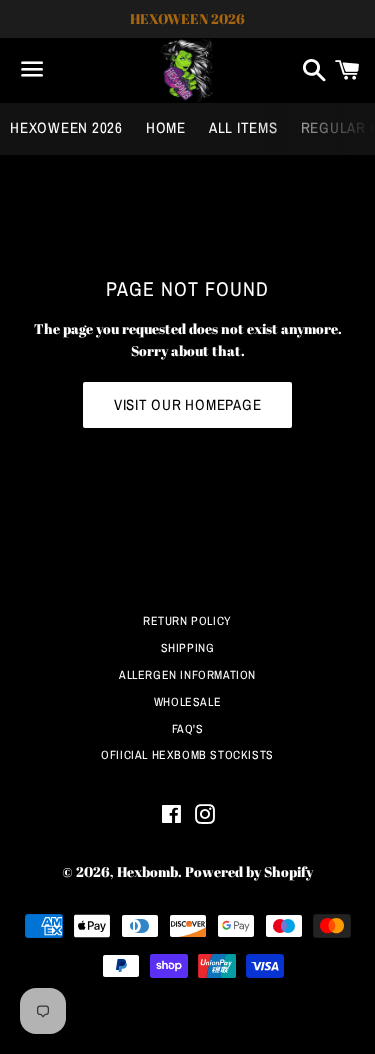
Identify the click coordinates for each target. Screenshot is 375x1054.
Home (166, 127)
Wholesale (187, 702)
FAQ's (188, 729)
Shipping (188, 648)
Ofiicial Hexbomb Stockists (187, 755)
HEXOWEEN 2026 (66, 127)
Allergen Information (187, 675)
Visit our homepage (188, 404)
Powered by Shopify (249, 871)
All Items (243, 127)
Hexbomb (147, 871)
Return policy (187, 621)
